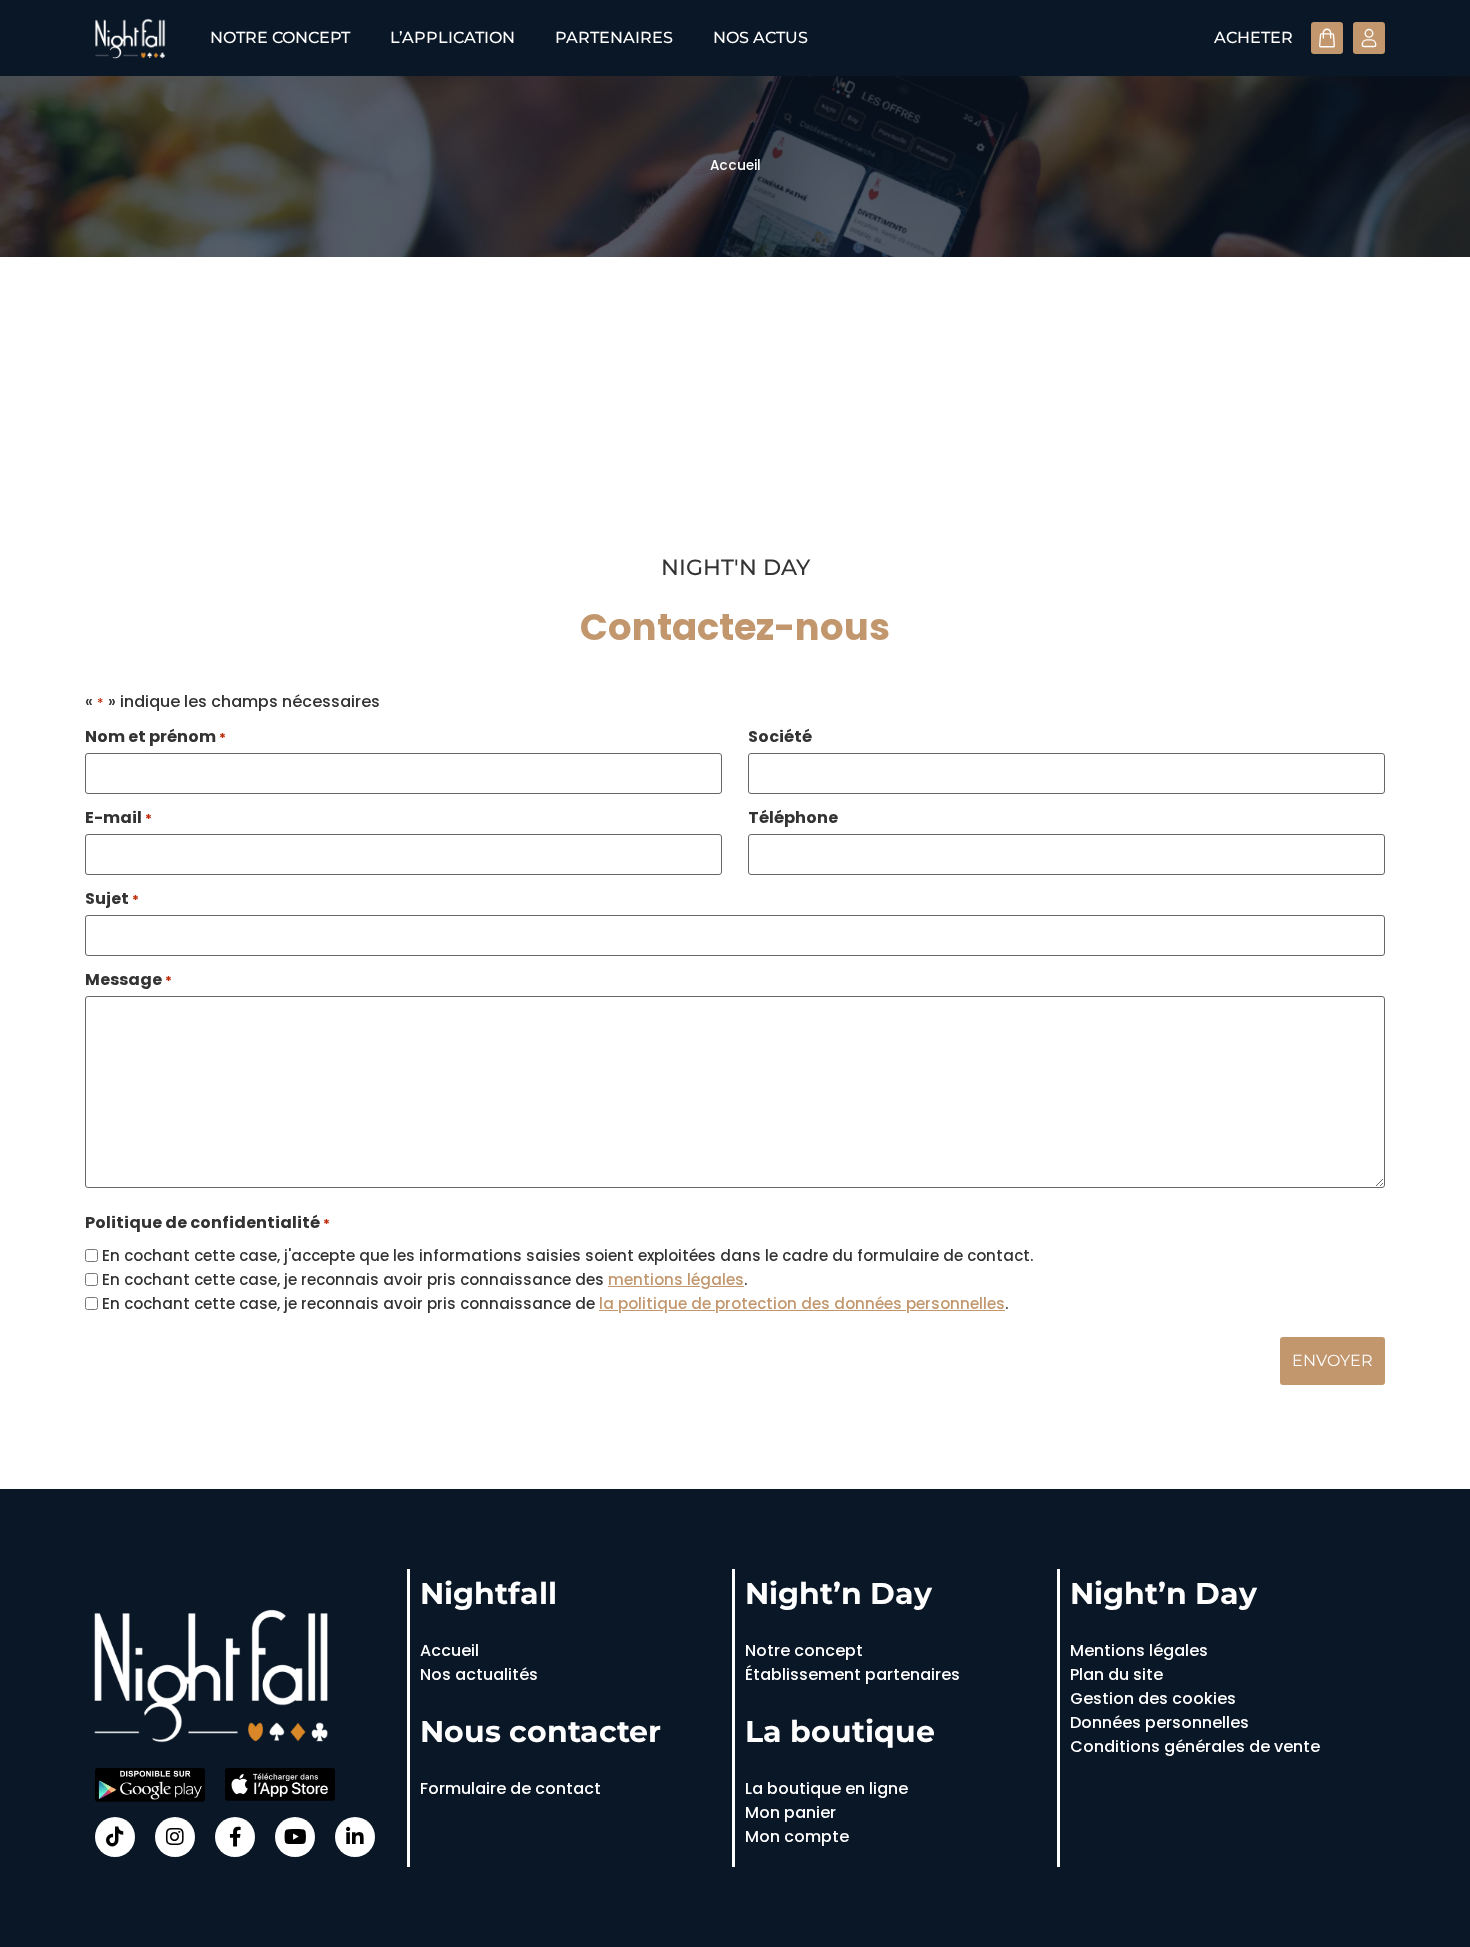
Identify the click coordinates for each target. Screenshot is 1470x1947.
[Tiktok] (115, 1837)
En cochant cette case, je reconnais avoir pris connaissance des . (424, 1279)
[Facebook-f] (235, 1837)
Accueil (735, 165)
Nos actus (760, 37)
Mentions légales (1139, 1650)
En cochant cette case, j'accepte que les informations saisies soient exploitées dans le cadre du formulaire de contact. (567, 1255)
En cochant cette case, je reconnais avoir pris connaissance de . (555, 1303)
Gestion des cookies (1153, 1698)
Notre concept (280, 37)
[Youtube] (295, 1837)
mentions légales (676, 1279)
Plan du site (1116, 1674)
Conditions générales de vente (1195, 1746)
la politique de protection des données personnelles (802, 1303)
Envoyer (1332, 1360)
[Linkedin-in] (355, 1837)
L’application (452, 37)
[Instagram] (175, 1837)
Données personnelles (1159, 1722)
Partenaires (614, 37)
